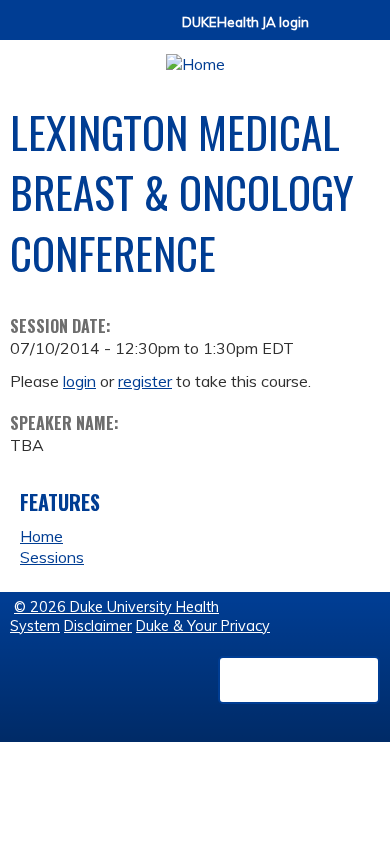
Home (41, 536)
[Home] (195, 57)
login (79, 381)
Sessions (52, 557)
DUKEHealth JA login (245, 22)
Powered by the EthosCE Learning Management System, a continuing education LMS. (299, 680)
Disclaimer (98, 626)
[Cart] (332, 31)
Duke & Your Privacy (203, 626)
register (145, 381)
